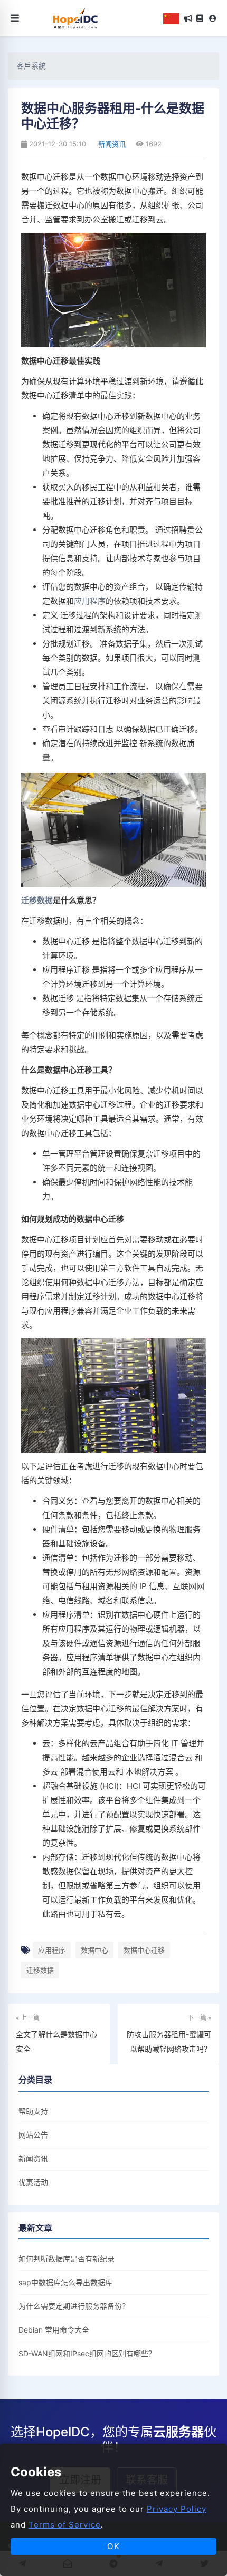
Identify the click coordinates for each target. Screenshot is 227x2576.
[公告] (188, 18)
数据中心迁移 (144, 1950)
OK (114, 2546)
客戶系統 (31, 66)
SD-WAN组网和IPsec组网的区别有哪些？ (87, 2353)
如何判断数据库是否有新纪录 (67, 2259)
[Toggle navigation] (15, 18)
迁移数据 (37, 900)
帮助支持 (33, 2111)
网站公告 (33, 2135)
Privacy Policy (177, 2509)
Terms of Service (65, 2525)
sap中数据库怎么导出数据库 (65, 2282)
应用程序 (90, 601)
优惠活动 (33, 2182)
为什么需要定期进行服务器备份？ (74, 2306)
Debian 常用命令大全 (54, 2330)
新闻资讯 (111, 144)
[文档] (200, 18)
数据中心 (94, 1950)
